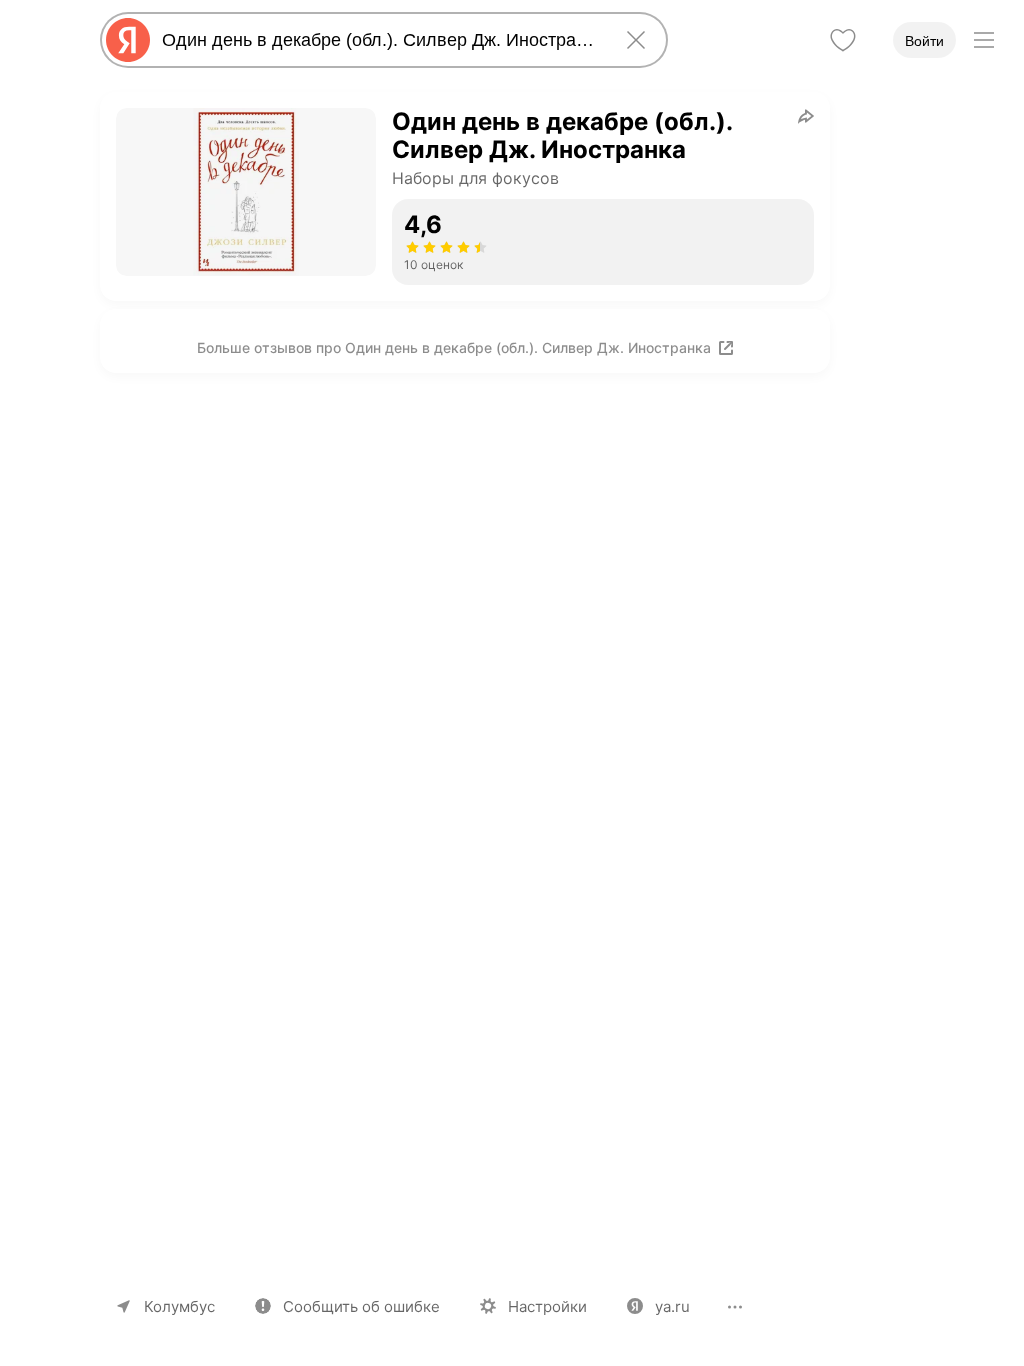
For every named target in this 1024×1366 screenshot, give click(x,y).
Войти (924, 41)
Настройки (547, 1306)
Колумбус (179, 1306)
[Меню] (984, 40)
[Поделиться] (806, 116)
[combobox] (380, 40)
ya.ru (672, 1306)
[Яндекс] (128, 40)
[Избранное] (843, 40)
